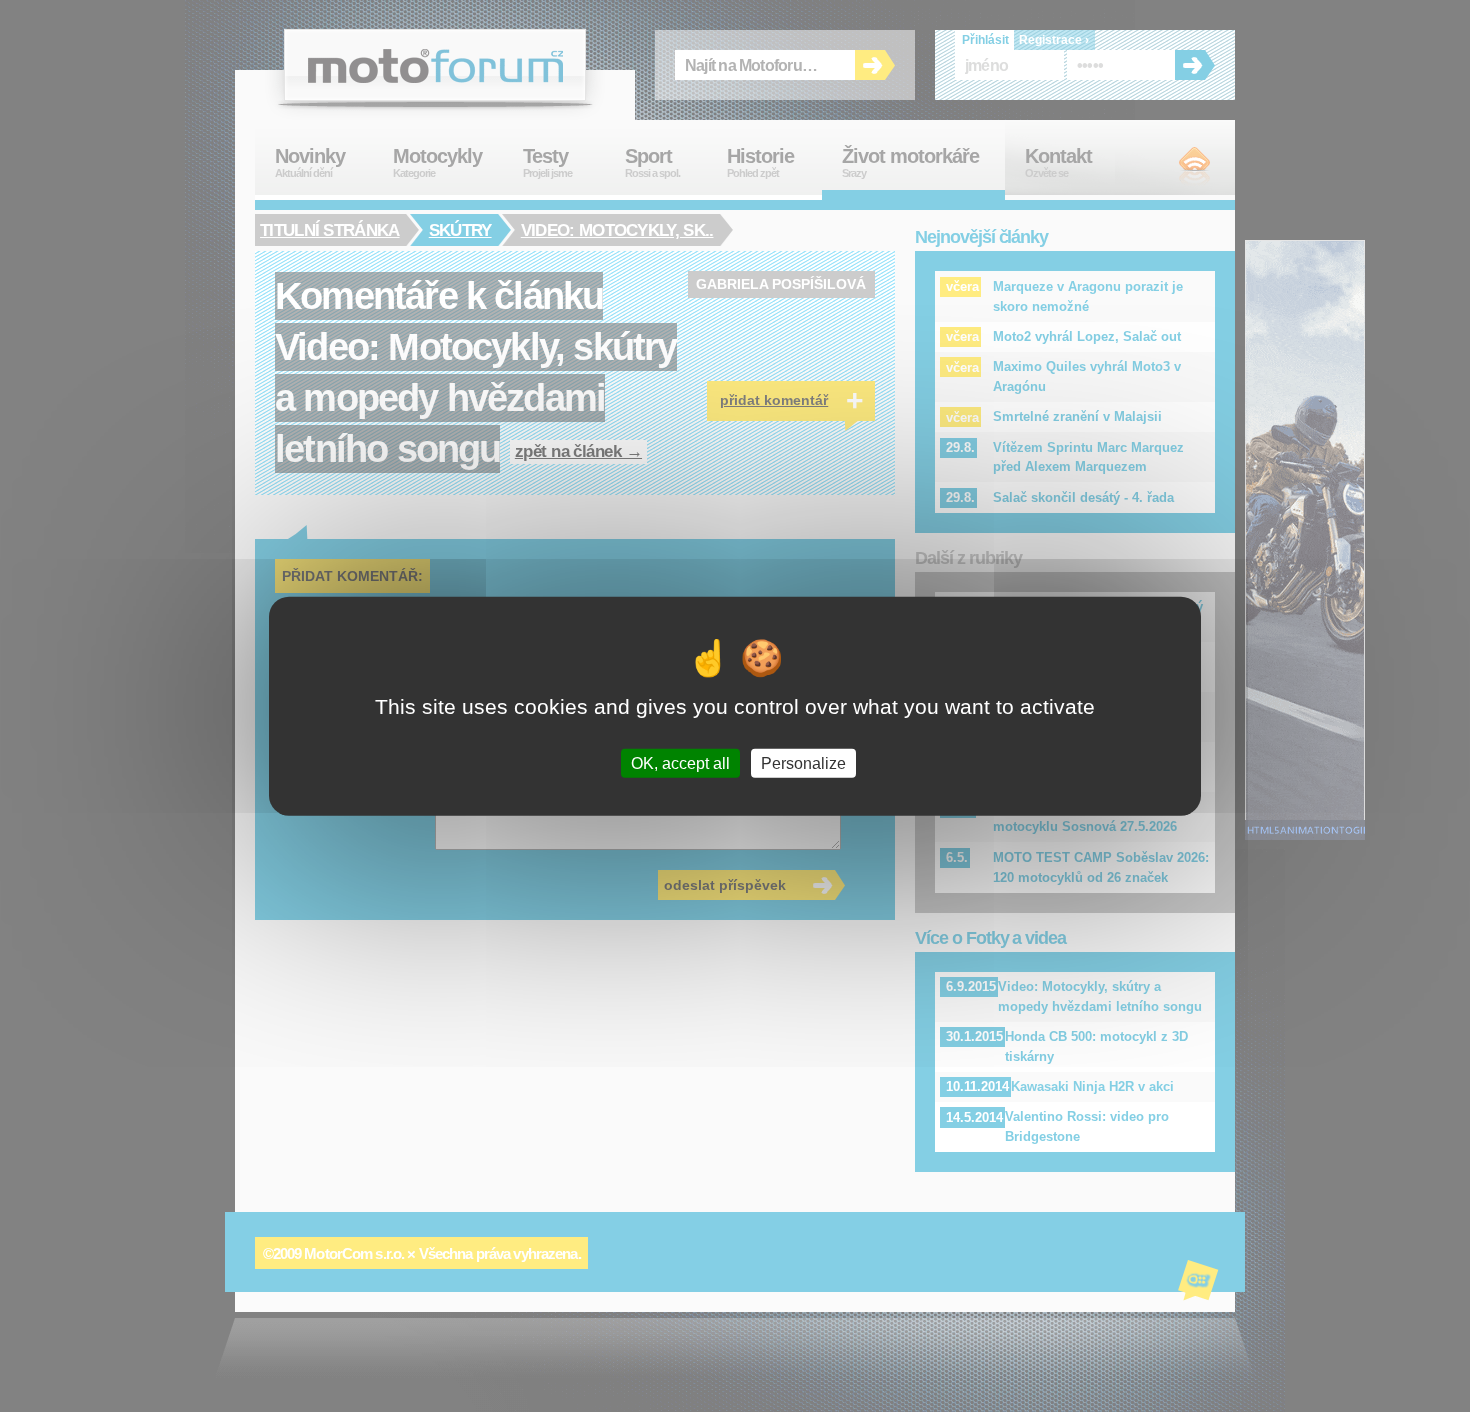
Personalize (803, 762)
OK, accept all (680, 762)
